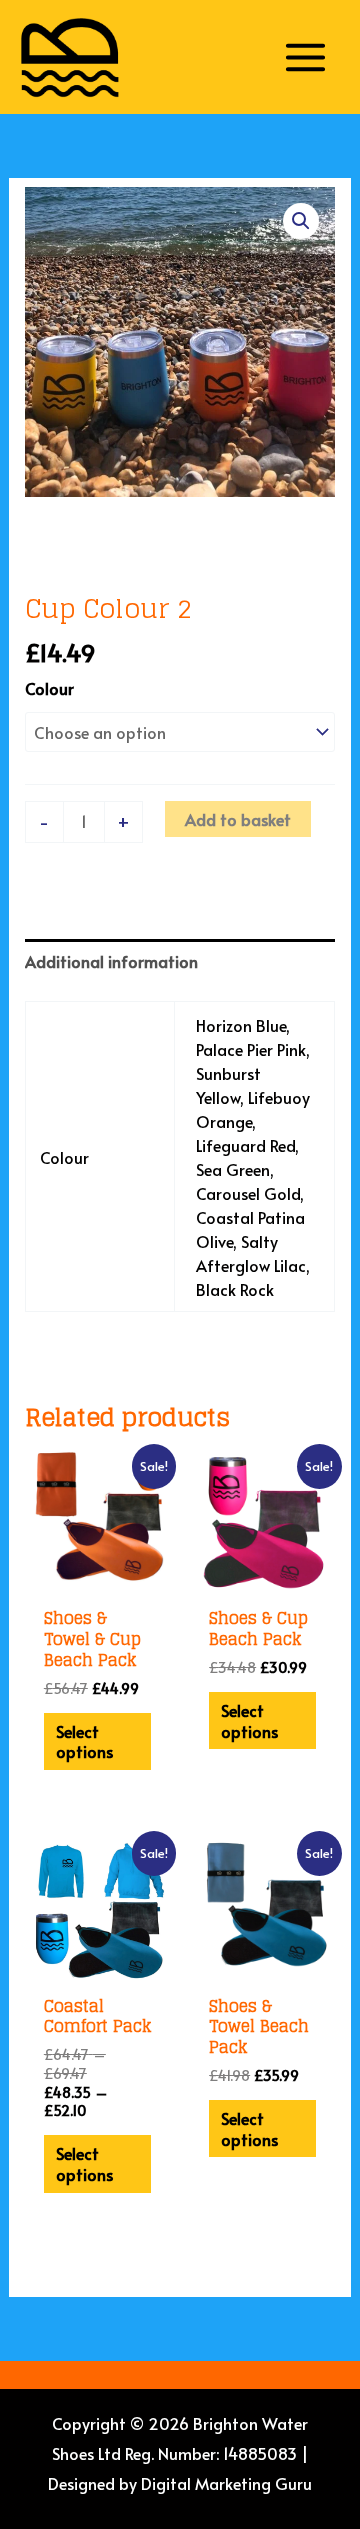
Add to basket (238, 819)
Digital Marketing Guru (226, 2483)
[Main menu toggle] (305, 56)
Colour (49, 688)
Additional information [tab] (111, 961)
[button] (301, 221)
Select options (84, 1741)
